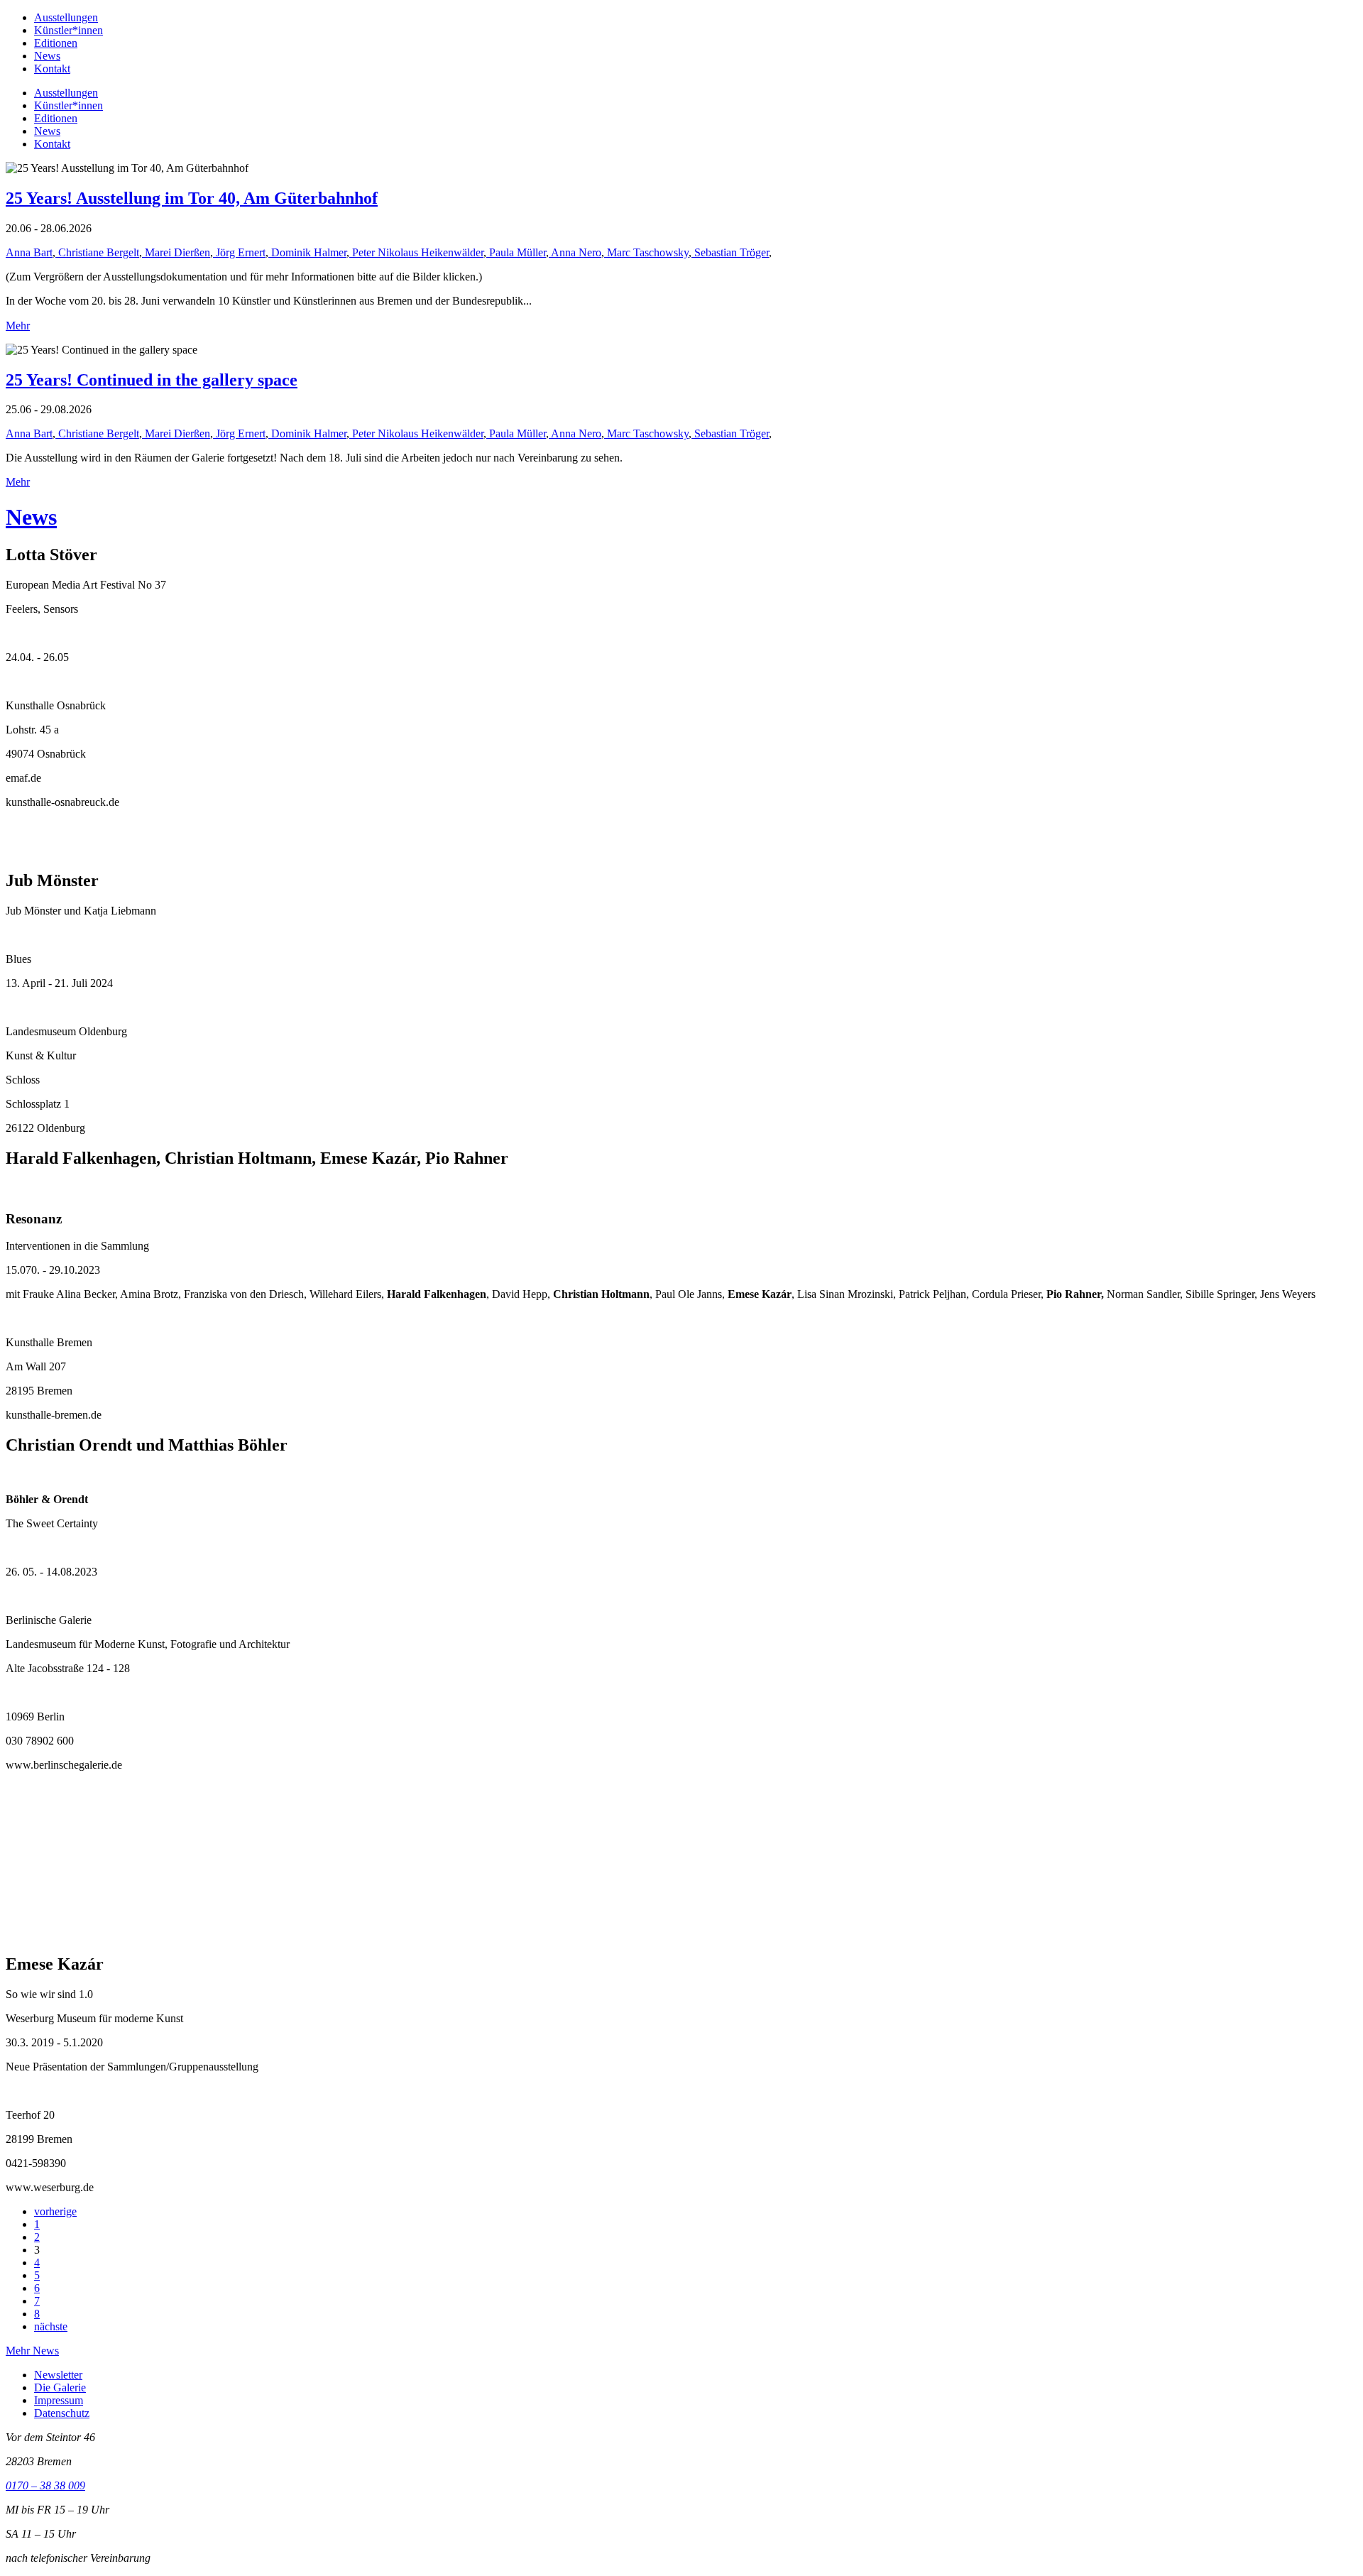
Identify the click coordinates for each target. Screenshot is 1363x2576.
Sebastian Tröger (730, 252)
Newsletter (58, 2375)
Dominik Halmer (307, 252)
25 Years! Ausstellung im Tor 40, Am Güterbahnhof (192, 198)
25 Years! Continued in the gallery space (152, 380)
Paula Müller (516, 252)
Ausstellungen (66, 17)
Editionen (56, 43)
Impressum (59, 2400)
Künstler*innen (69, 30)
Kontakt (52, 69)
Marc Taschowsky (646, 252)
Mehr (18, 326)
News (47, 56)
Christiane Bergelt (97, 252)
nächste (51, 2326)
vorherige (55, 2211)
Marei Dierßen (176, 252)
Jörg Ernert (239, 252)
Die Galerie (60, 2387)
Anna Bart (29, 252)
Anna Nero (575, 252)
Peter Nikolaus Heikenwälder (416, 252)
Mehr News (32, 2351)
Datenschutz (62, 2413)
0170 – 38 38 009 (45, 2485)
